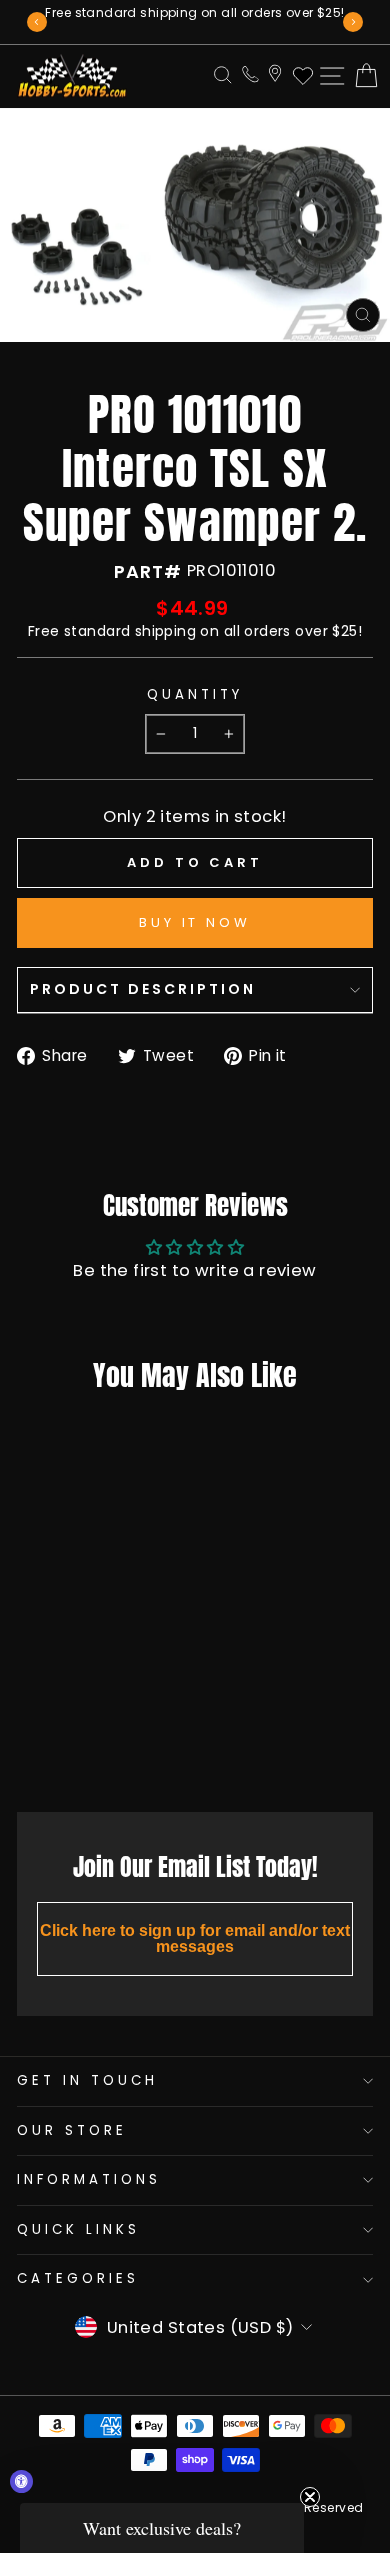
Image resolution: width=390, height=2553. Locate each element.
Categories (78, 2278)
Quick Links (78, 2229)
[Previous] (37, 22)
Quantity (195, 695)
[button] (162, 2528)
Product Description (143, 989)
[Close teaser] (310, 2497)
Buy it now (195, 922)
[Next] (353, 22)
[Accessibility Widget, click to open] (21, 2481)
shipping (165, 631)
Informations (89, 2179)
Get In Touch (87, 2080)
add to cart (80, 1752)
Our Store (72, 2130)
